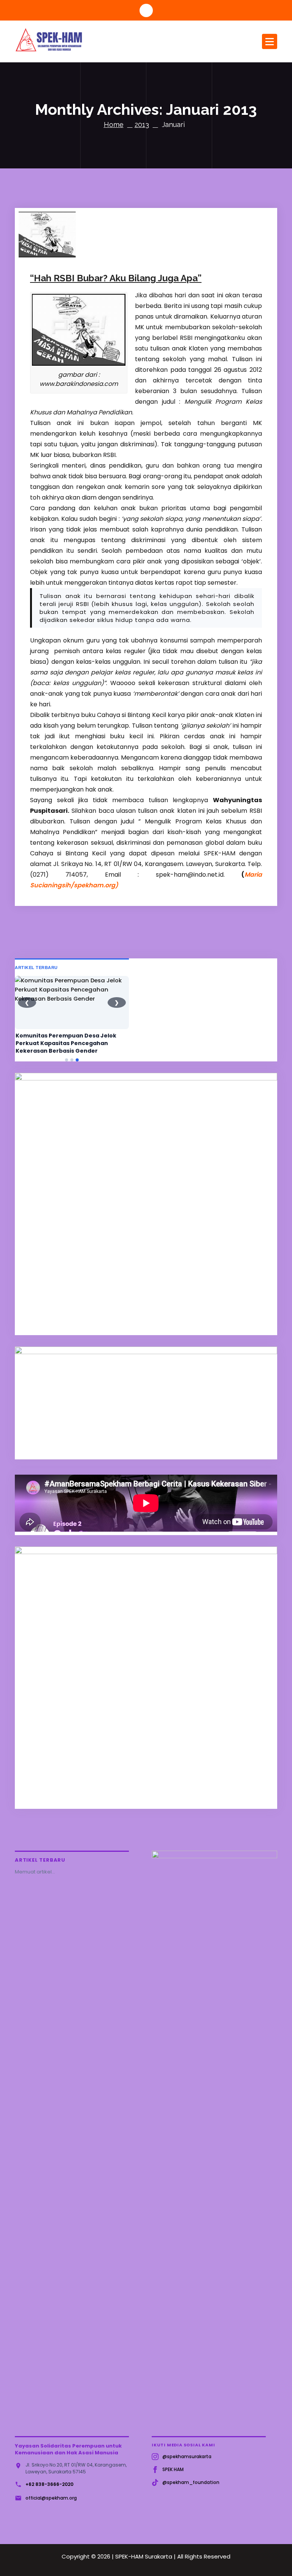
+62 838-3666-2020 (49, 2484)
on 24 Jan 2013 (71, 251)
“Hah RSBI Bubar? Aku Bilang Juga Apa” (116, 278)
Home (114, 125)
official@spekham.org (51, 2498)
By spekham (122, 251)
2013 (142, 125)
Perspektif (167, 251)
